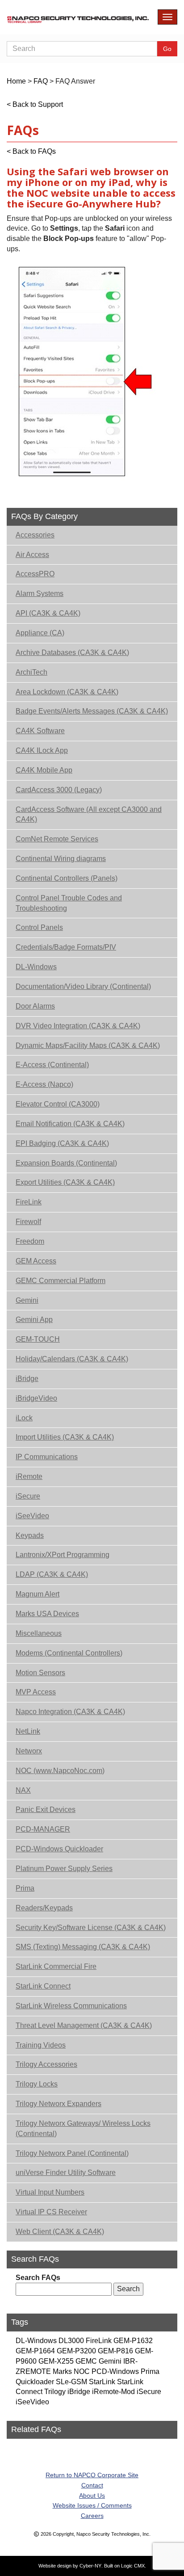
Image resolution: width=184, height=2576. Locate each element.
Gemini (27, 1300)
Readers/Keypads (44, 1908)
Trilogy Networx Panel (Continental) (72, 2153)
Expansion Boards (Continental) (66, 1163)
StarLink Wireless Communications (71, 2006)
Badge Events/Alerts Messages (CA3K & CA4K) (92, 711)
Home (16, 81)
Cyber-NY (90, 2566)
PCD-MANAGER (43, 1829)
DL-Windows (36, 967)
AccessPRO (35, 574)
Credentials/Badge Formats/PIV (66, 947)
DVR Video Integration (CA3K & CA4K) (78, 1026)
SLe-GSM (71, 2382)
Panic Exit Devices (46, 1810)
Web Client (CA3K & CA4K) (60, 2232)
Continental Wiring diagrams (61, 859)
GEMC (86, 2361)
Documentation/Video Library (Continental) (83, 986)
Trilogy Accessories (46, 2064)
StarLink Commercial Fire (56, 1966)
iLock (24, 1418)
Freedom (30, 1241)
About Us (92, 2496)
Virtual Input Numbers (50, 2192)
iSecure (28, 1496)
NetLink (28, 1731)
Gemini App (34, 1320)
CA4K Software (40, 731)
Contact (92, 2485)
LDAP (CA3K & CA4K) (52, 1574)
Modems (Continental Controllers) (69, 1653)
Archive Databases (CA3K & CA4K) (72, 652)
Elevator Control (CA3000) (58, 1104)
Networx (29, 1751)
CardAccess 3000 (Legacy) (59, 790)
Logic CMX (133, 2566)
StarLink (102, 2382)
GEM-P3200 (76, 2351)
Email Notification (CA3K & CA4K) (70, 1124)
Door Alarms (35, 1006)
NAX (23, 1790)
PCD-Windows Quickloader (59, 1849)
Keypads (30, 1535)
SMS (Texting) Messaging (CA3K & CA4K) (83, 1947)
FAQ (41, 81)
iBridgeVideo (36, 1398)
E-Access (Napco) (44, 1084)
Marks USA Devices (47, 1614)
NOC (82, 2371)
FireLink (29, 1202)
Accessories (35, 535)
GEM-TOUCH (38, 1339)
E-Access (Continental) (52, 1065)
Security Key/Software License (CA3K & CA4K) (91, 1928)
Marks (62, 2371)
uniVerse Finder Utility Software (66, 2173)
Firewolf (28, 1222)
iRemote (29, 1476)
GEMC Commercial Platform (61, 1281)
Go (167, 49)
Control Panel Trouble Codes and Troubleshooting (69, 903)
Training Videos (41, 2045)
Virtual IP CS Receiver (51, 2212)
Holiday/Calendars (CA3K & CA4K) (72, 1359)
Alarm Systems (40, 593)
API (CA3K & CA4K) (48, 613)
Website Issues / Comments (92, 2505)
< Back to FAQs (31, 151)
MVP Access (36, 1692)
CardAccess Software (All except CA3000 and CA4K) (89, 815)
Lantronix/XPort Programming (63, 1555)
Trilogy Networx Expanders (59, 2104)
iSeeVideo (32, 1516)
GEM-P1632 (133, 2341)
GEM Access (36, 1261)
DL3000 (71, 2341)
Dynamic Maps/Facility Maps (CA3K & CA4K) (88, 1045)
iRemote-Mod (113, 2392)
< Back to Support (35, 104)
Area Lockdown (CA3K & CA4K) (67, 692)
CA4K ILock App (42, 750)
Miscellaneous (39, 1633)
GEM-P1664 (35, 2351)
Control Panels (39, 927)
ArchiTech (31, 672)
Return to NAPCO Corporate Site (92, 2475)
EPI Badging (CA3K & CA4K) (62, 1143)
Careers (92, 2516)
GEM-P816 (115, 2351)
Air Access (32, 555)
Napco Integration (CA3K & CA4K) (70, 1712)
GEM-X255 (56, 2361)
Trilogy (55, 2392)
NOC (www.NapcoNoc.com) (60, 1771)
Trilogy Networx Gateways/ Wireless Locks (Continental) (83, 2128)
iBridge (27, 1379)
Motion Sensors (40, 1673)
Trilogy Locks (37, 2084)
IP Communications (47, 1457)
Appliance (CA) (40, 633)
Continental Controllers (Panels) (67, 878)
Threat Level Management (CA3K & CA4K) (84, 2025)
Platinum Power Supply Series (64, 1869)
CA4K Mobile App (44, 770)
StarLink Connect (43, 1986)
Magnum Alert (38, 1594)
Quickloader (35, 2382)
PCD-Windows (115, 2371)
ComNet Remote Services (57, 839)
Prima (25, 1888)
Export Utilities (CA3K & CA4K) (65, 1182)
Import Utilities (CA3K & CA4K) (65, 1437)
